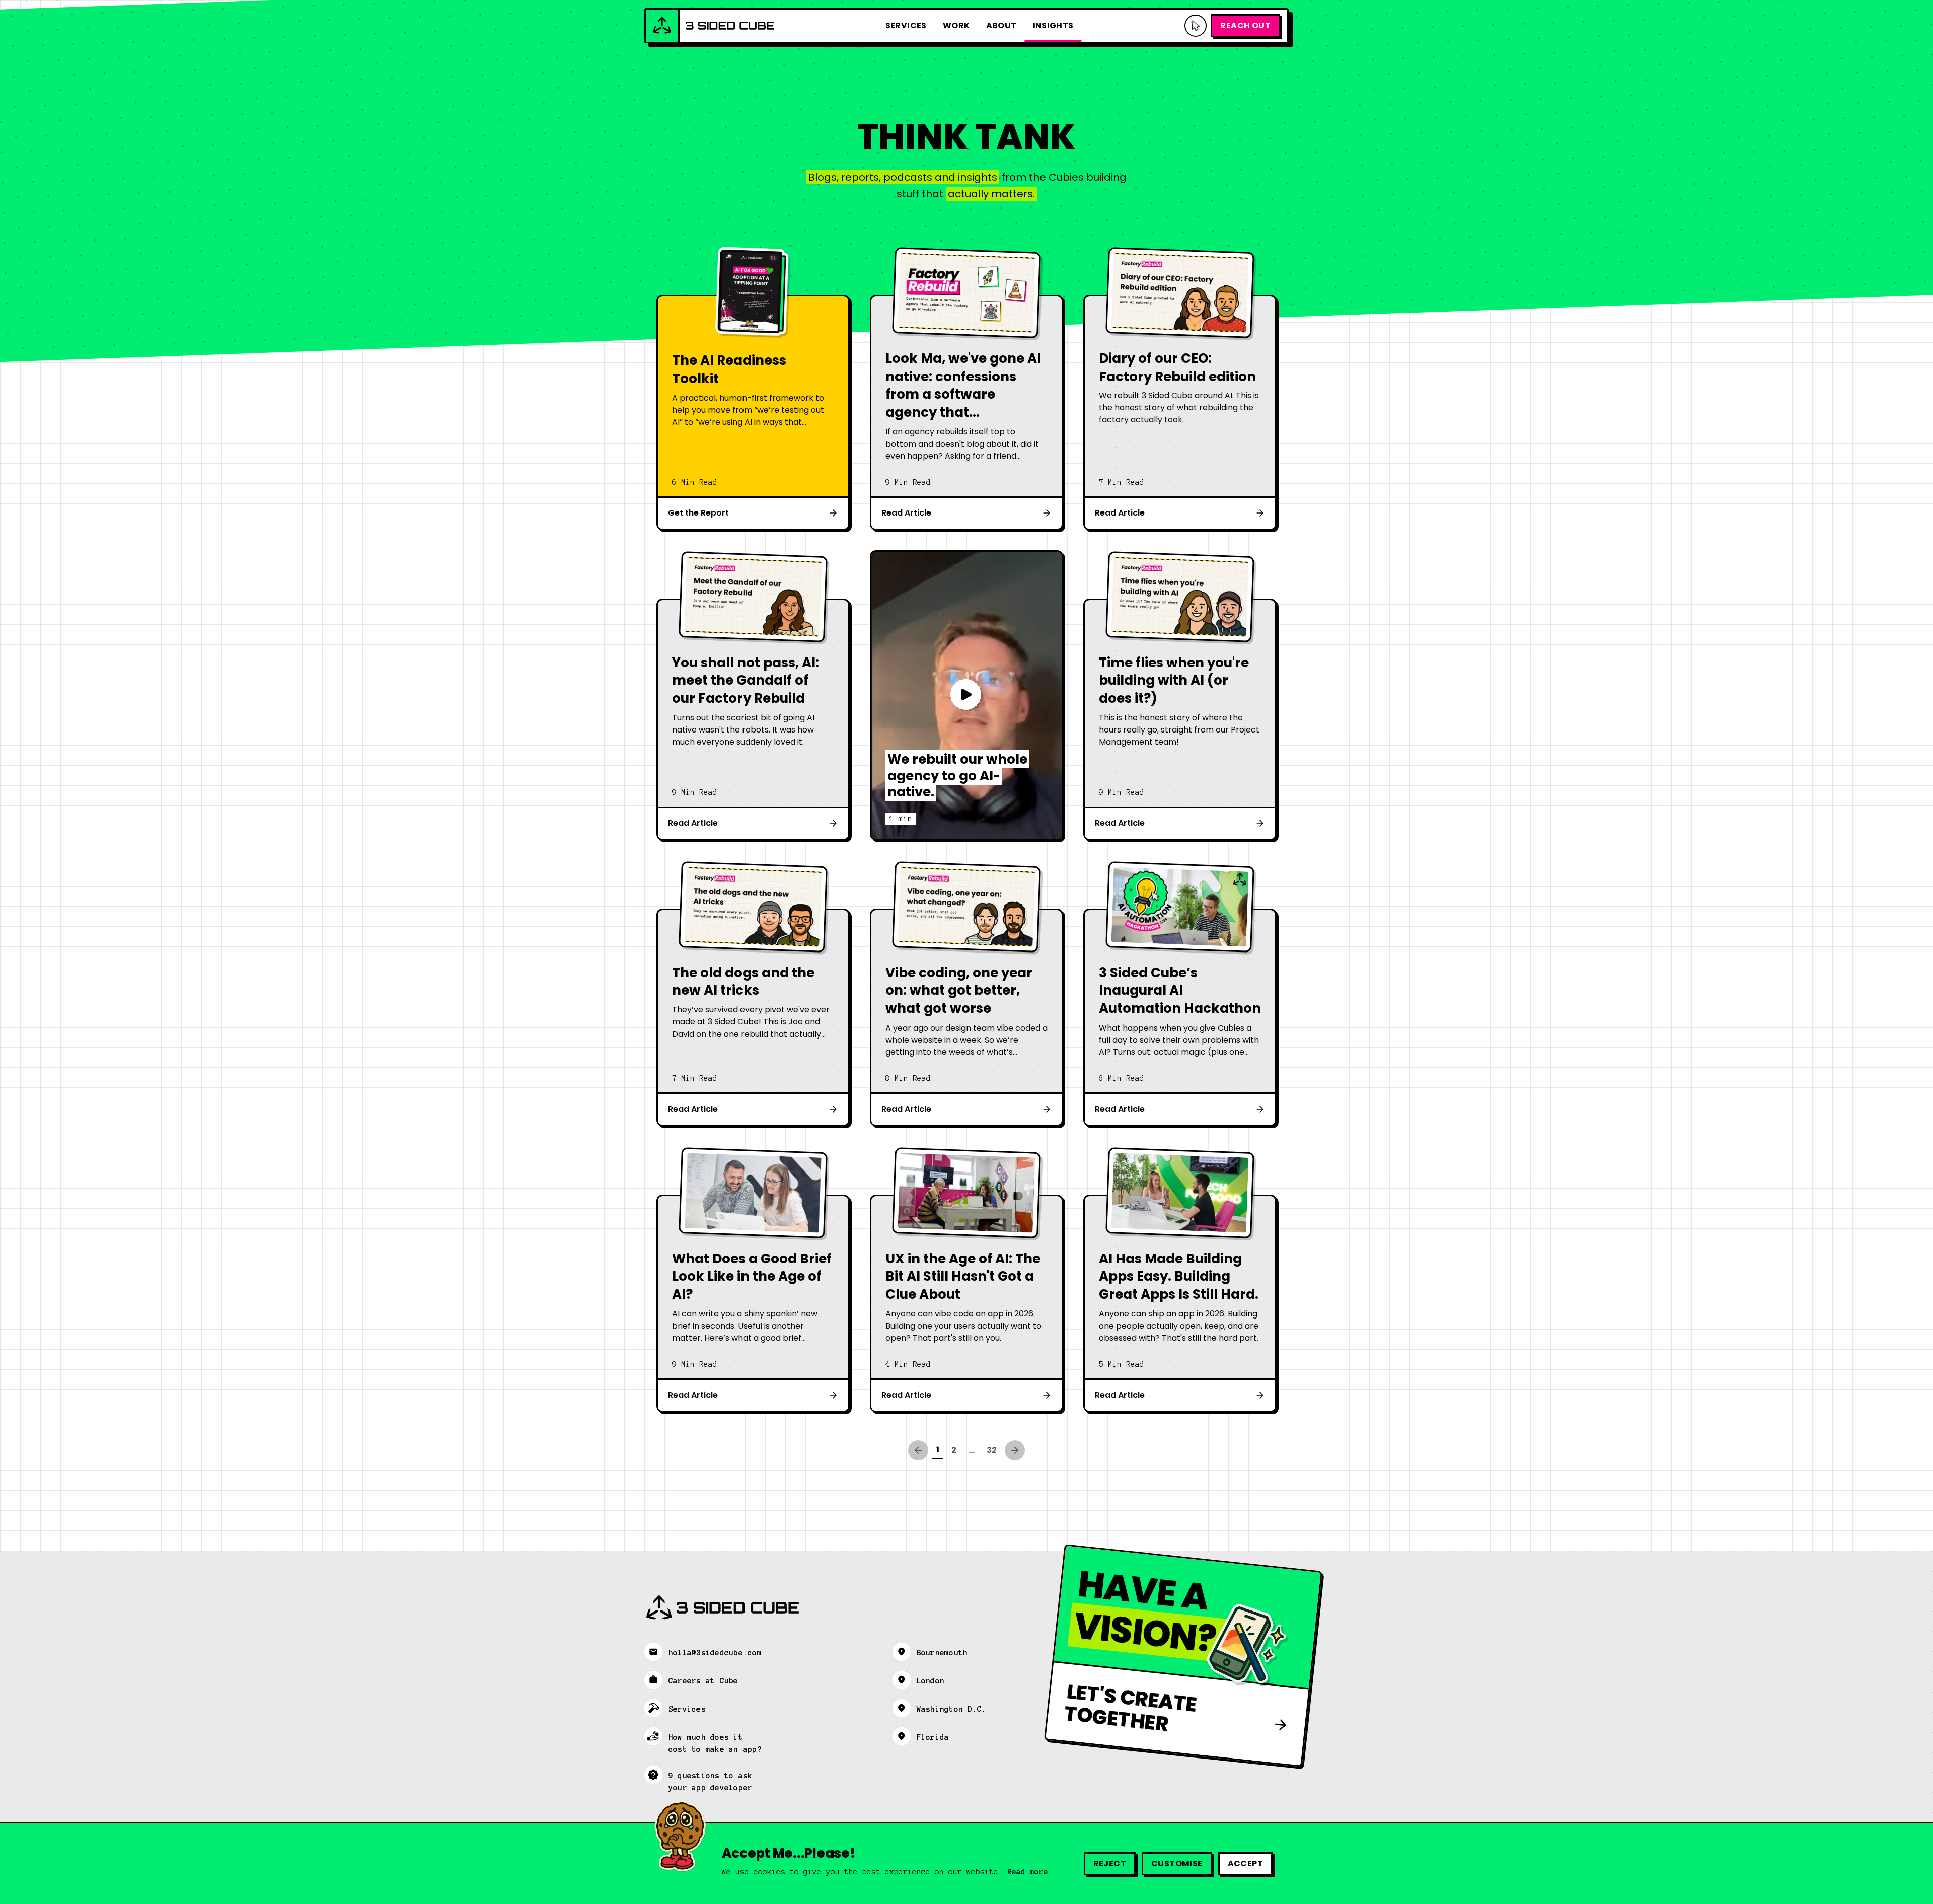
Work (956, 25)
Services (906, 25)
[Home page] (710, 26)
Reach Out (1245, 25)
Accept (1245, 1863)
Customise (1177, 1863)
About (1001, 25)
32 (992, 1450)
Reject (1110, 1863)
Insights (1053, 25)
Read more (1028, 1872)
